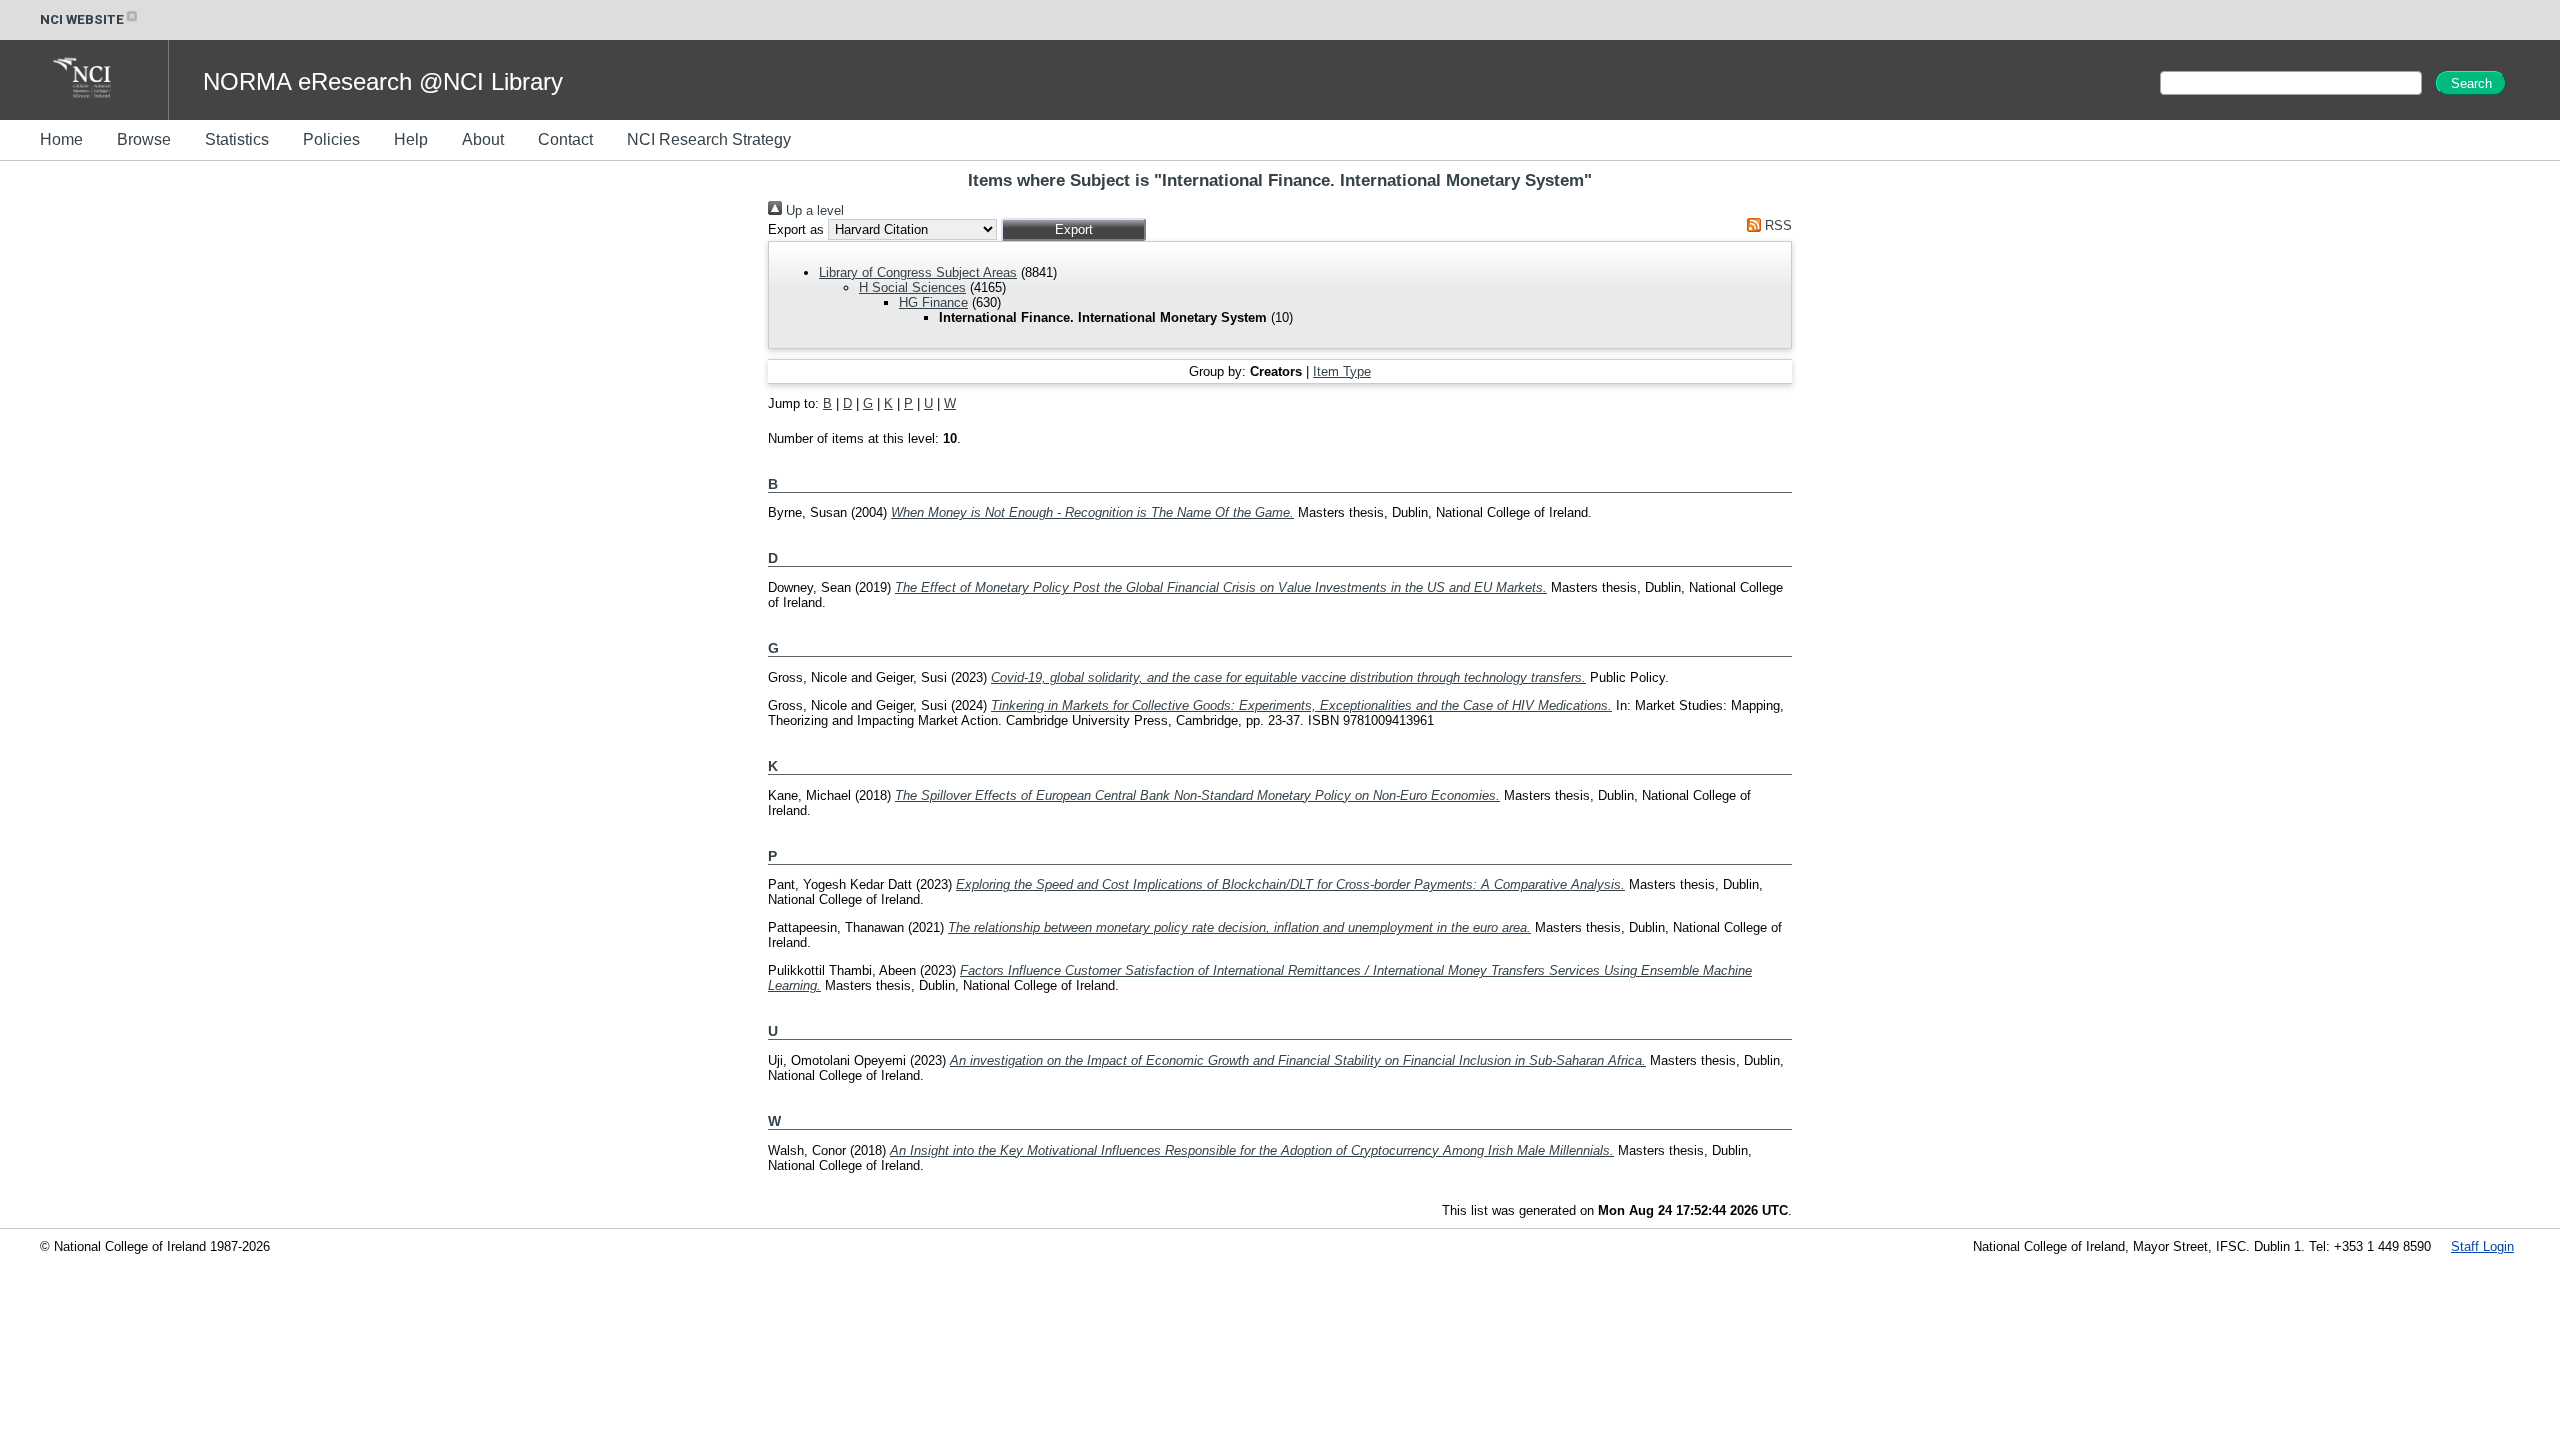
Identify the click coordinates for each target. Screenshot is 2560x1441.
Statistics (237, 139)
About (483, 139)
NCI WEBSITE (82, 19)
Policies (331, 139)
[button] (1073, 229)
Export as (796, 229)
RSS (1776, 225)
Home (61, 139)
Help (411, 139)
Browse (144, 139)
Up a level (813, 210)
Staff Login (2482, 1246)
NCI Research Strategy (709, 139)
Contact (565, 139)
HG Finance (933, 302)
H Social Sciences (912, 287)
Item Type (1342, 371)
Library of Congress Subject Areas (918, 272)
